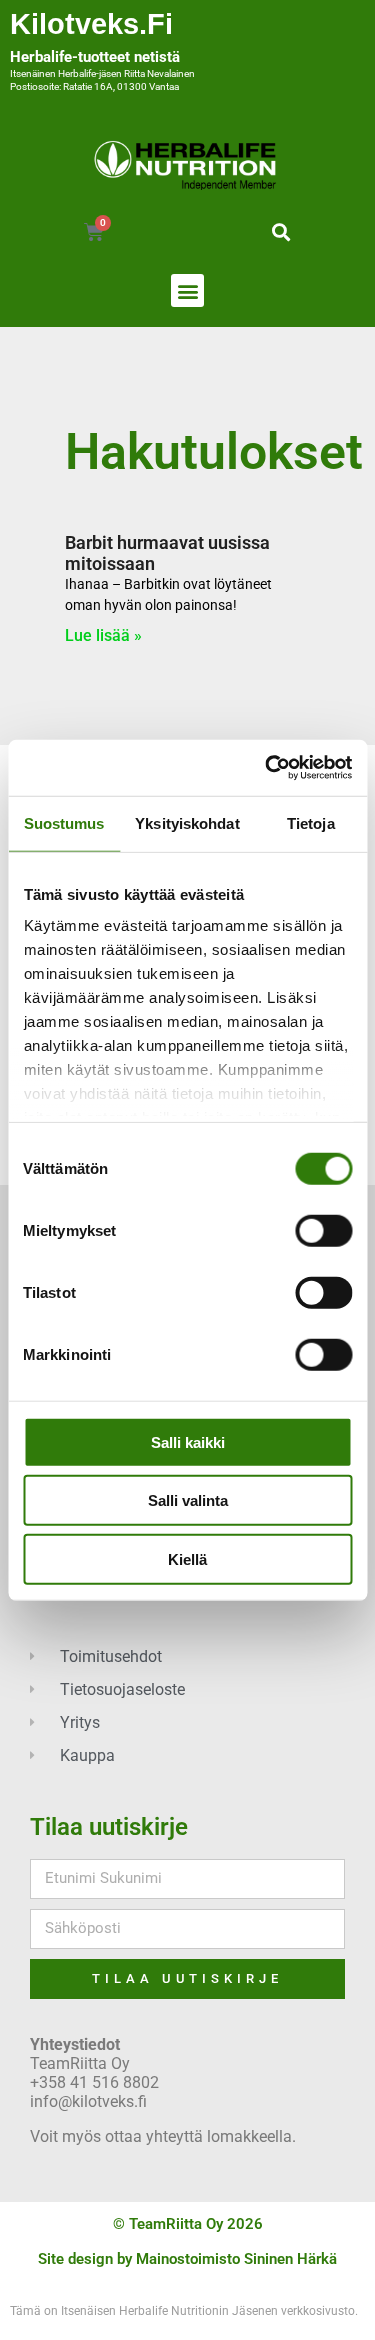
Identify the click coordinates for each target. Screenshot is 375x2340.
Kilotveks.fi (91, 24)
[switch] (323, 1230)
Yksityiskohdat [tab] (187, 822)
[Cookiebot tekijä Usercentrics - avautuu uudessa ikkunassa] (267, 768)
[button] (281, 231)
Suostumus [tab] (64, 822)
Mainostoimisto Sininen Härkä (236, 2259)
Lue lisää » (103, 635)
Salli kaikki (188, 1441)
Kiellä (187, 1558)
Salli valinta (188, 1500)
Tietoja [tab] (311, 822)
